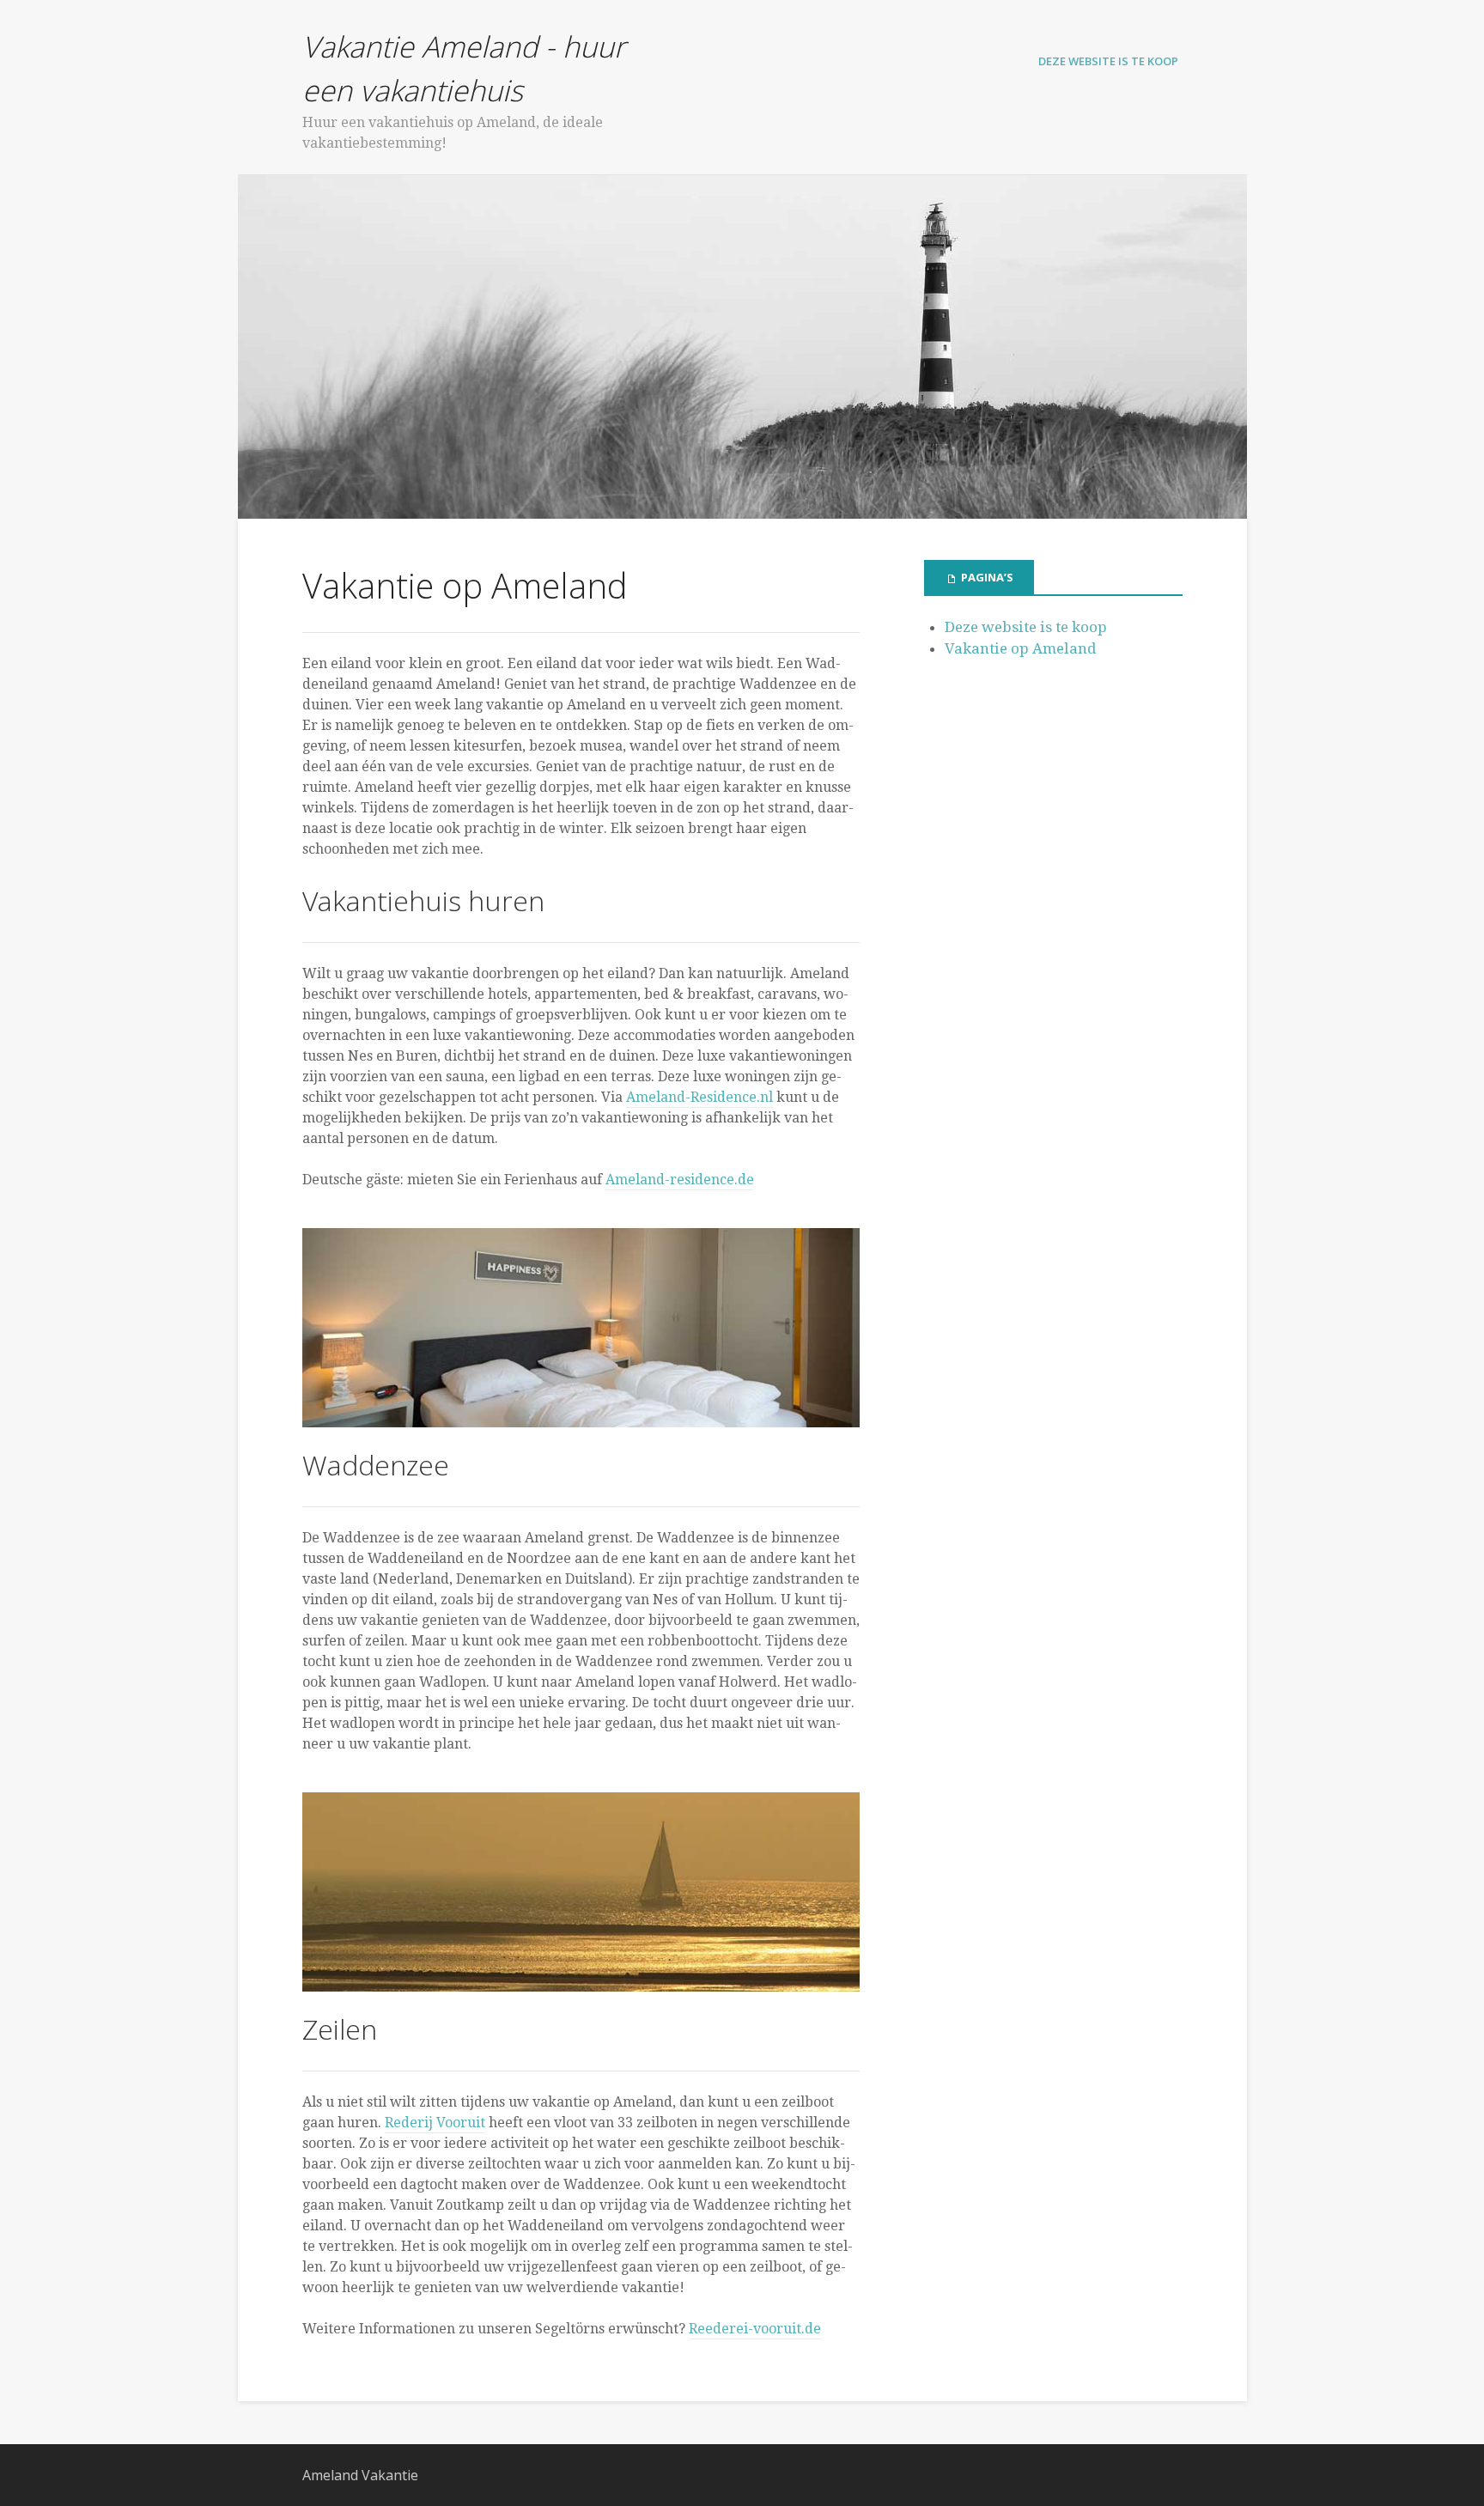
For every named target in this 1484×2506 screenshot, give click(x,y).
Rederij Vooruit (435, 2123)
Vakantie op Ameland (1021, 648)
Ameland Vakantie (360, 2475)
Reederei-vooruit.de (755, 2329)
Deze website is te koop (1108, 61)
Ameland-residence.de (680, 1180)
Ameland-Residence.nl (699, 1097)
